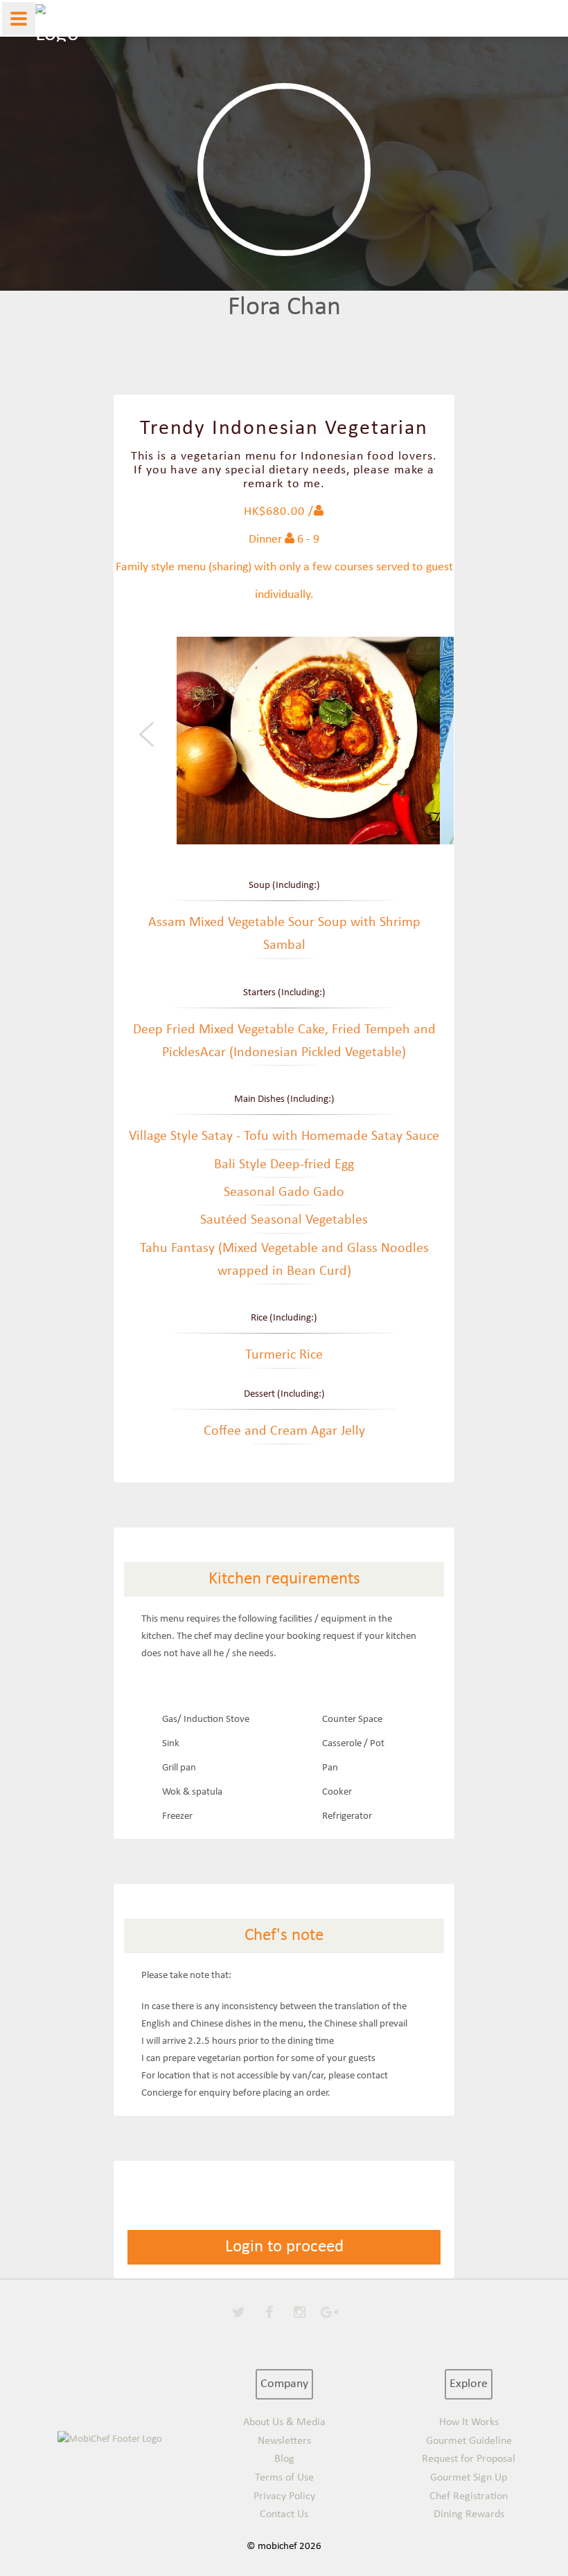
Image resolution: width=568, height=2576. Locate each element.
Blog (284, 2459)
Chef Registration (469, 2496)
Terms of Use (284, 2478)
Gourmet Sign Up (469, 2478)
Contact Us (284, 2514)
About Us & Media (284, 2422)
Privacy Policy (284, 2496)
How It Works (469, 2422)
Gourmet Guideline (469, 2441)
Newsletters (284, 2441)
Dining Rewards (469, 2514)
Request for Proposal (469, 2459)
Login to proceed (284, 2247)
